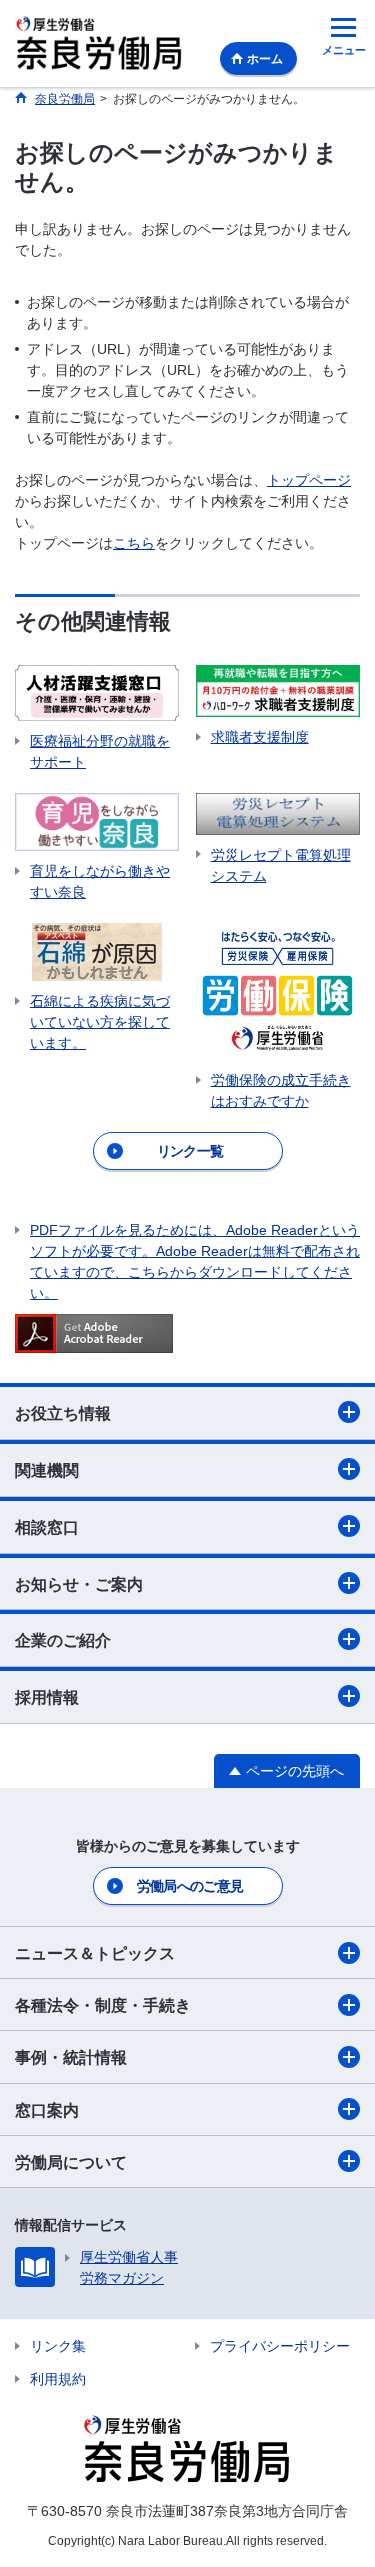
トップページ (309, 480)
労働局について (71, 2162)
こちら (134, 543)
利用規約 (58, 2379)
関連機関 (47, 1470)
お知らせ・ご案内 (79, 1584)
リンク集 (58, 2346)
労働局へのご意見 (190, 1886)
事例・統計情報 (71, 2057)
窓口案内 (47, 2110)
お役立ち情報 (63, 1413)
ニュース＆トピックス (95, 1953)
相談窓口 (47, 1527)
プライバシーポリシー (280, 2346)
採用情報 (47, 1697)
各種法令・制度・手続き (103, 2005)
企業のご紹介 (63, 1640)
